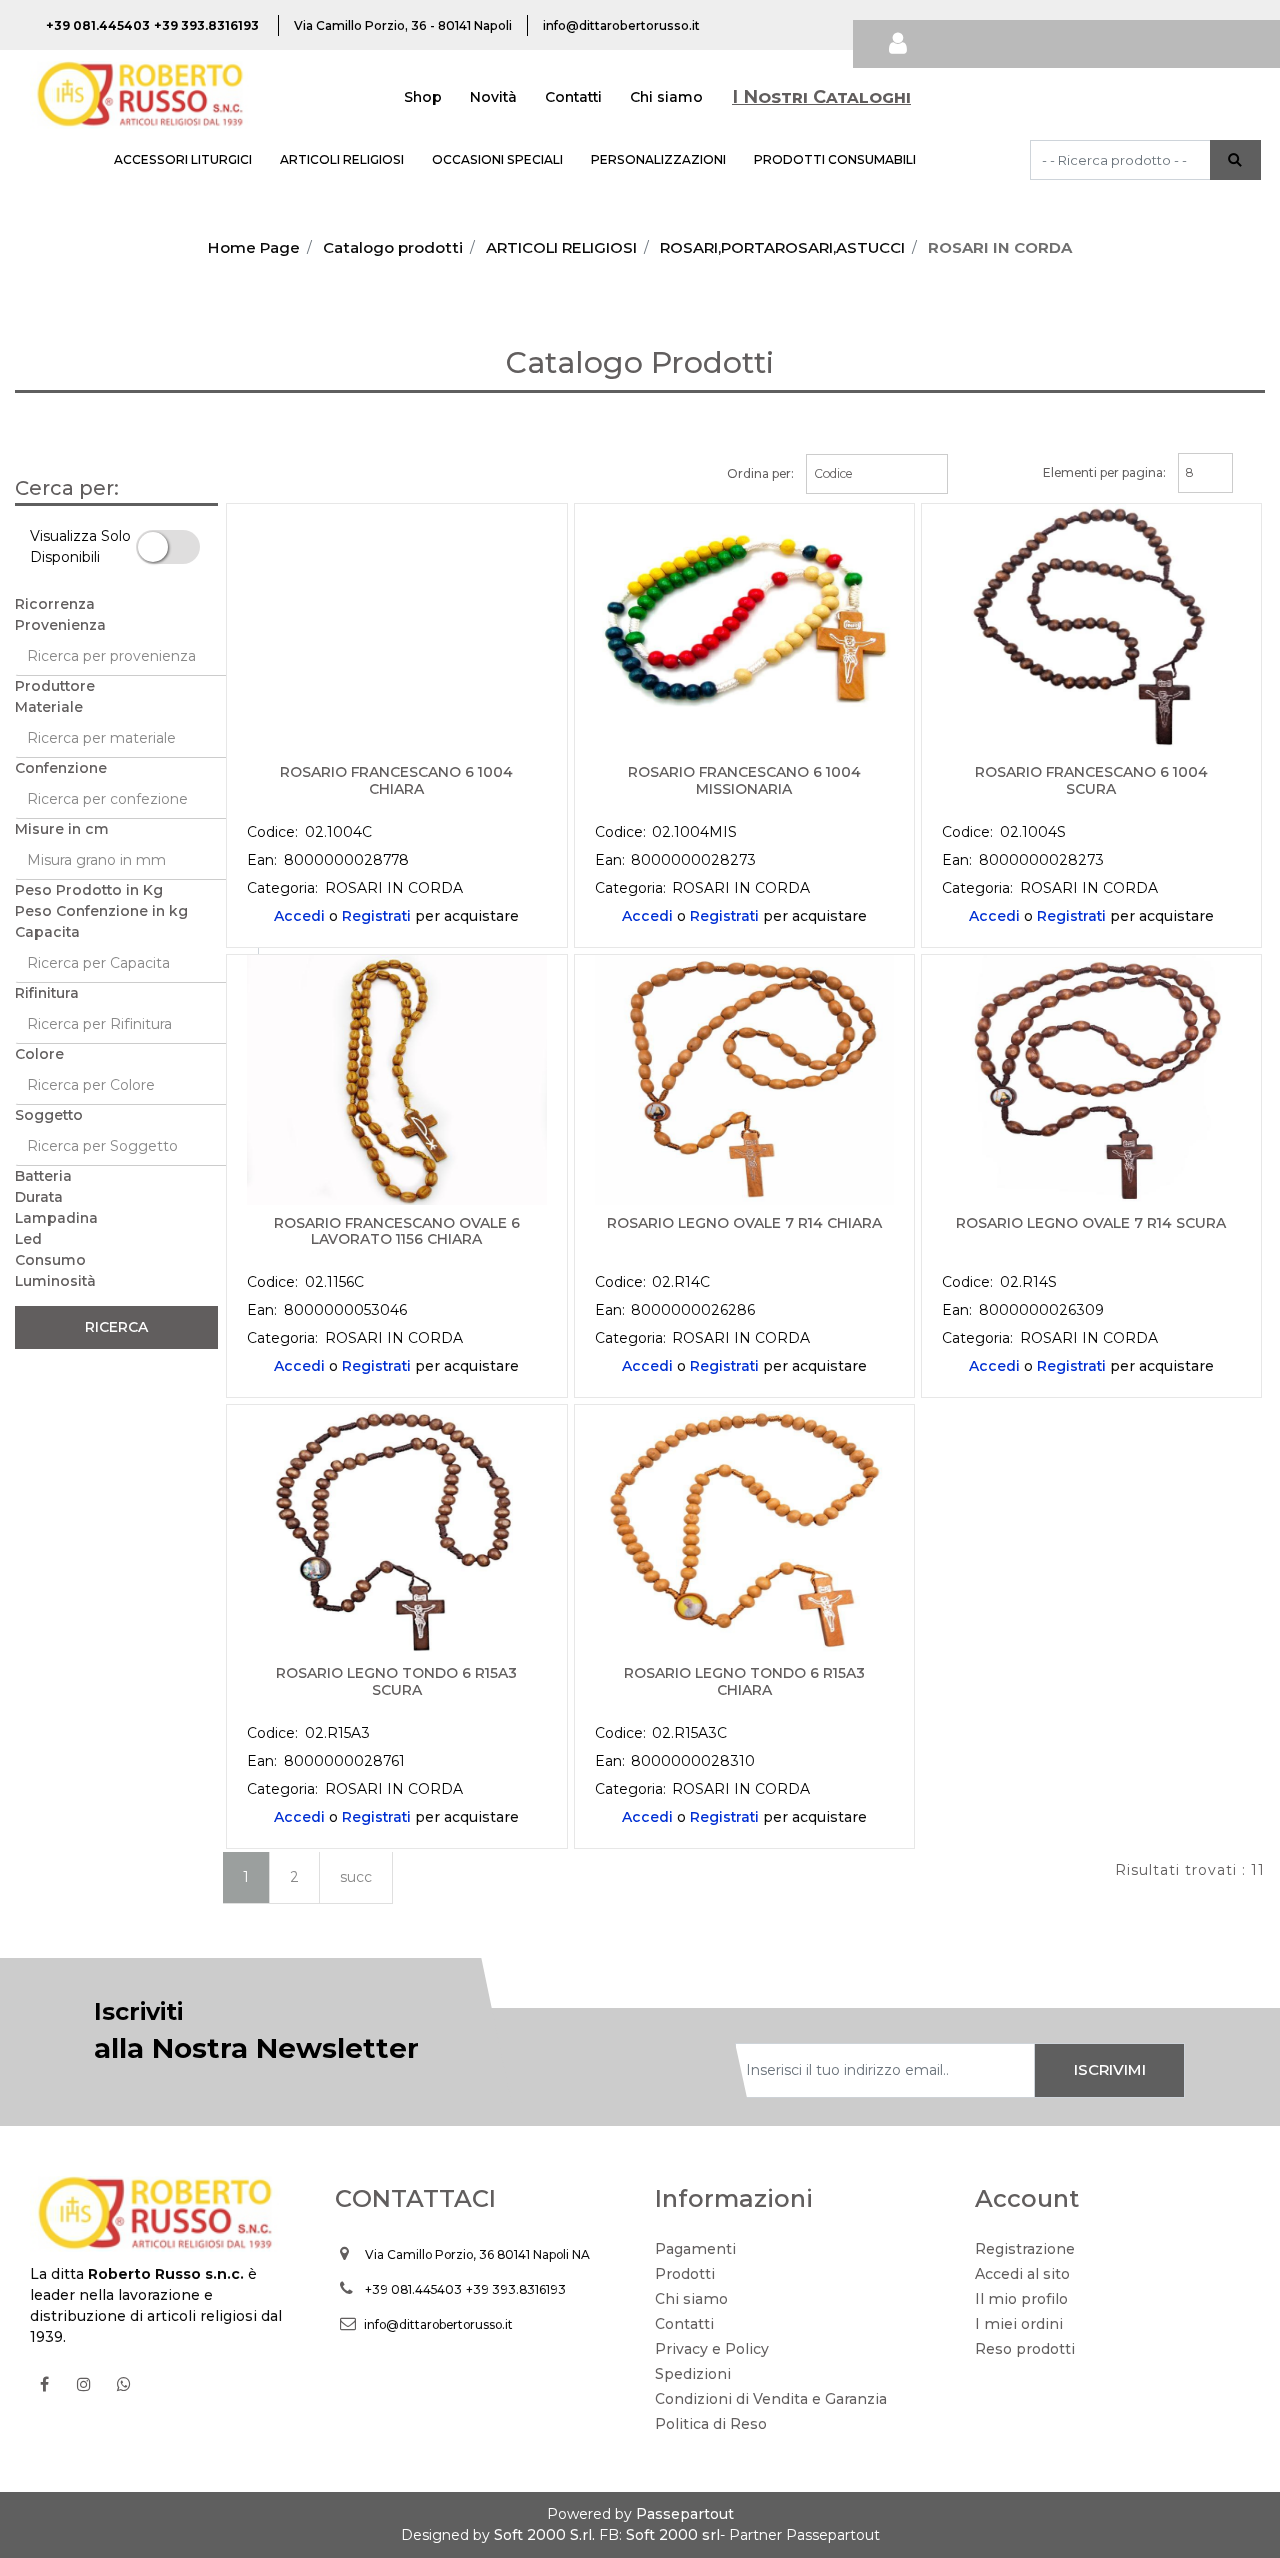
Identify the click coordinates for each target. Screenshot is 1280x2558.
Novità (493, 97)
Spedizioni (693, 2374)
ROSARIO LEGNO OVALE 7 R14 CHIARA (744, 1223)
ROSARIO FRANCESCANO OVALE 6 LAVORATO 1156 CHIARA (397, 1232)
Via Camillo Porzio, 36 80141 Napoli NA (477, 2254)
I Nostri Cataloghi (821, 97)
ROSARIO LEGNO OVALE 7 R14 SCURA (1091, 1223)
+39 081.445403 (413, 2289)
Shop (423, 97)
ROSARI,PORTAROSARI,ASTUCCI (782, 247)
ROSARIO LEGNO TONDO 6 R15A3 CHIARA (744, 1682)
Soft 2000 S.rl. (544, 2535)
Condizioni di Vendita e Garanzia (771, 2399)
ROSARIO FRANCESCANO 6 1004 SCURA (1091, 781)
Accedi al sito (1022, 2274)
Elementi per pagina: (1104, 472)
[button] (1235, 160)
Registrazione (1025, 2249)
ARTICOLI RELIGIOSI (342, 159)
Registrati (376, 916)
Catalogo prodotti (393, 247)
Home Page (254, 247)
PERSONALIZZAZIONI (658, 159)
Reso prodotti (1025, 2349)
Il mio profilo (1021, 2299)
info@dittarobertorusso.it (438, 2324)
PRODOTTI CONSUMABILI (835, 159)
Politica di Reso (711, 2424)
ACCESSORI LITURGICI (183, 159)
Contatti (573, 97)
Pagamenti (695, 2249)
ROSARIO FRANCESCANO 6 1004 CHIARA (396, 781)
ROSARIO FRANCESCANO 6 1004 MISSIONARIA (744, 781)
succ (356, 1877)
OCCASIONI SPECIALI (497, 159)
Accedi (299, 916)
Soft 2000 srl (673, 2535)
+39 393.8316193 (516, 2289)
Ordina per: (760, 473)
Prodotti (685, 2274)
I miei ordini (1019, 2324)
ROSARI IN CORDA (1000, 247)
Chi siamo (666, 97)
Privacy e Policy (712, 2349)
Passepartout (685, 2514)
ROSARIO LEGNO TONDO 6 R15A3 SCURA (396, 1682)
